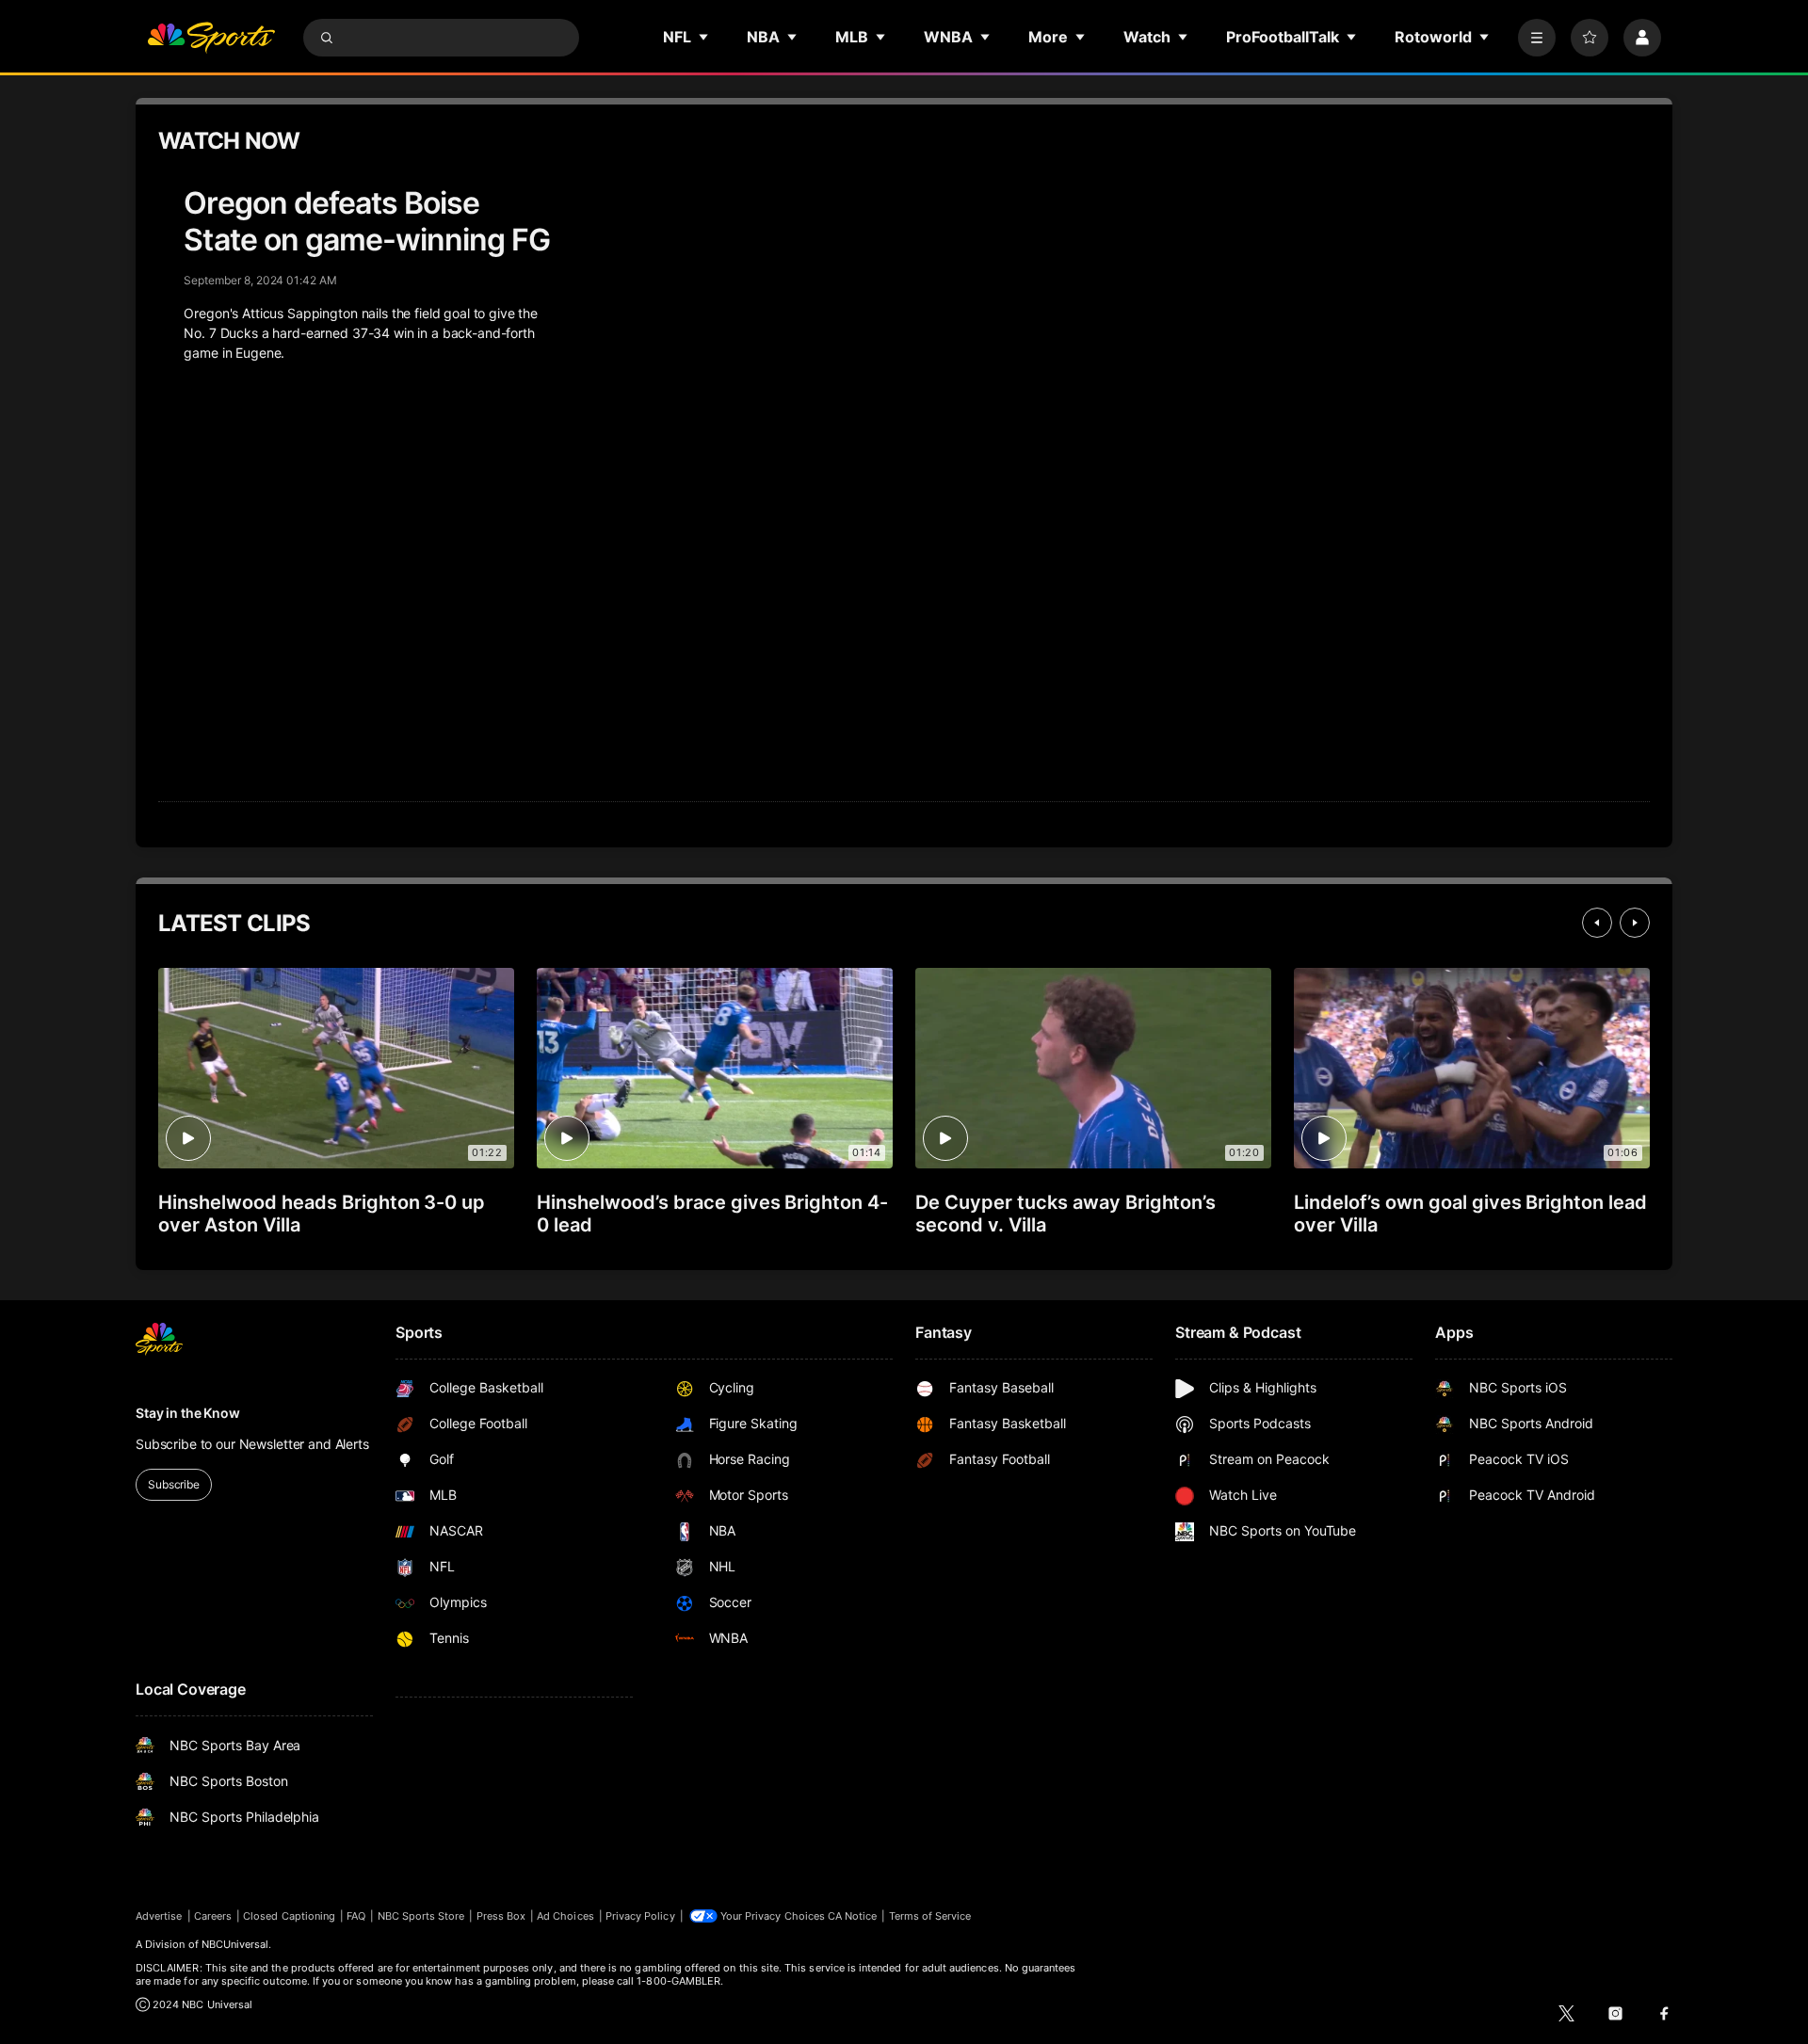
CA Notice (853, 1916)
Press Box (501, 1916)
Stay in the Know (188, 1413)
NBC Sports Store (421, 1916)
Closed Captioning (289, 1916)
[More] (1537, 38)
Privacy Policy (640, 1916)
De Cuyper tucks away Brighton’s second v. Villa (1065, 1214)
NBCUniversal (235, 1944)
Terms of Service (930, 1916)
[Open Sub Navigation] (704, 37)
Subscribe (174, 1484)
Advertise (159, 1916)
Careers (213, 1916)
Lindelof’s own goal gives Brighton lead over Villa (1470, 1214)
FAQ (356, 1916)
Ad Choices (565, 1916)
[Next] (1635, 923)
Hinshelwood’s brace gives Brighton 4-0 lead (712, 1214)
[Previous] (1597, 923)
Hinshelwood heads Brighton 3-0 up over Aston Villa (322, 1214)
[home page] (211, 38)
